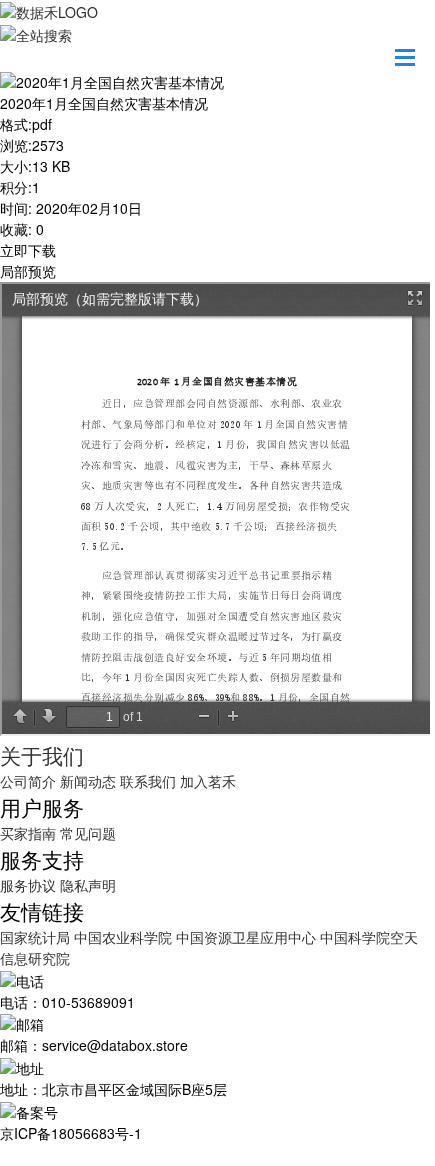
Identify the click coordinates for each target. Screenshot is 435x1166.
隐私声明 (88, 885)
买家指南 (28, 833)
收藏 (14, 229)
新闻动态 (88, 781)
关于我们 (42, 755)
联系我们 (148, 781)
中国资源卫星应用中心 (246, 937)
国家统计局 (37, 937)
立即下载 (28, 250)
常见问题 (88, 833)
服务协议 (28, 885)
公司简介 (28, 781)
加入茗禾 (208, 781)
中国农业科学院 (125, 937)
